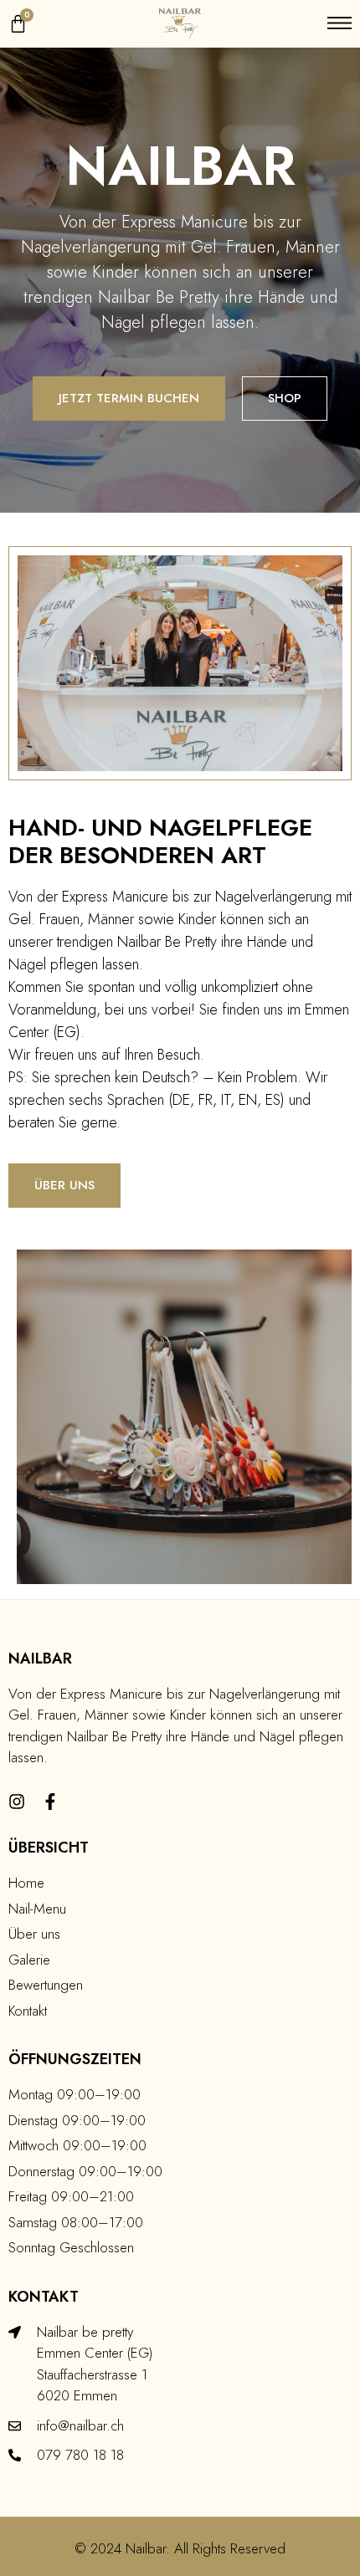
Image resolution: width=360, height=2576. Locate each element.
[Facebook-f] (50, 1802)
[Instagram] (17, 1802)
